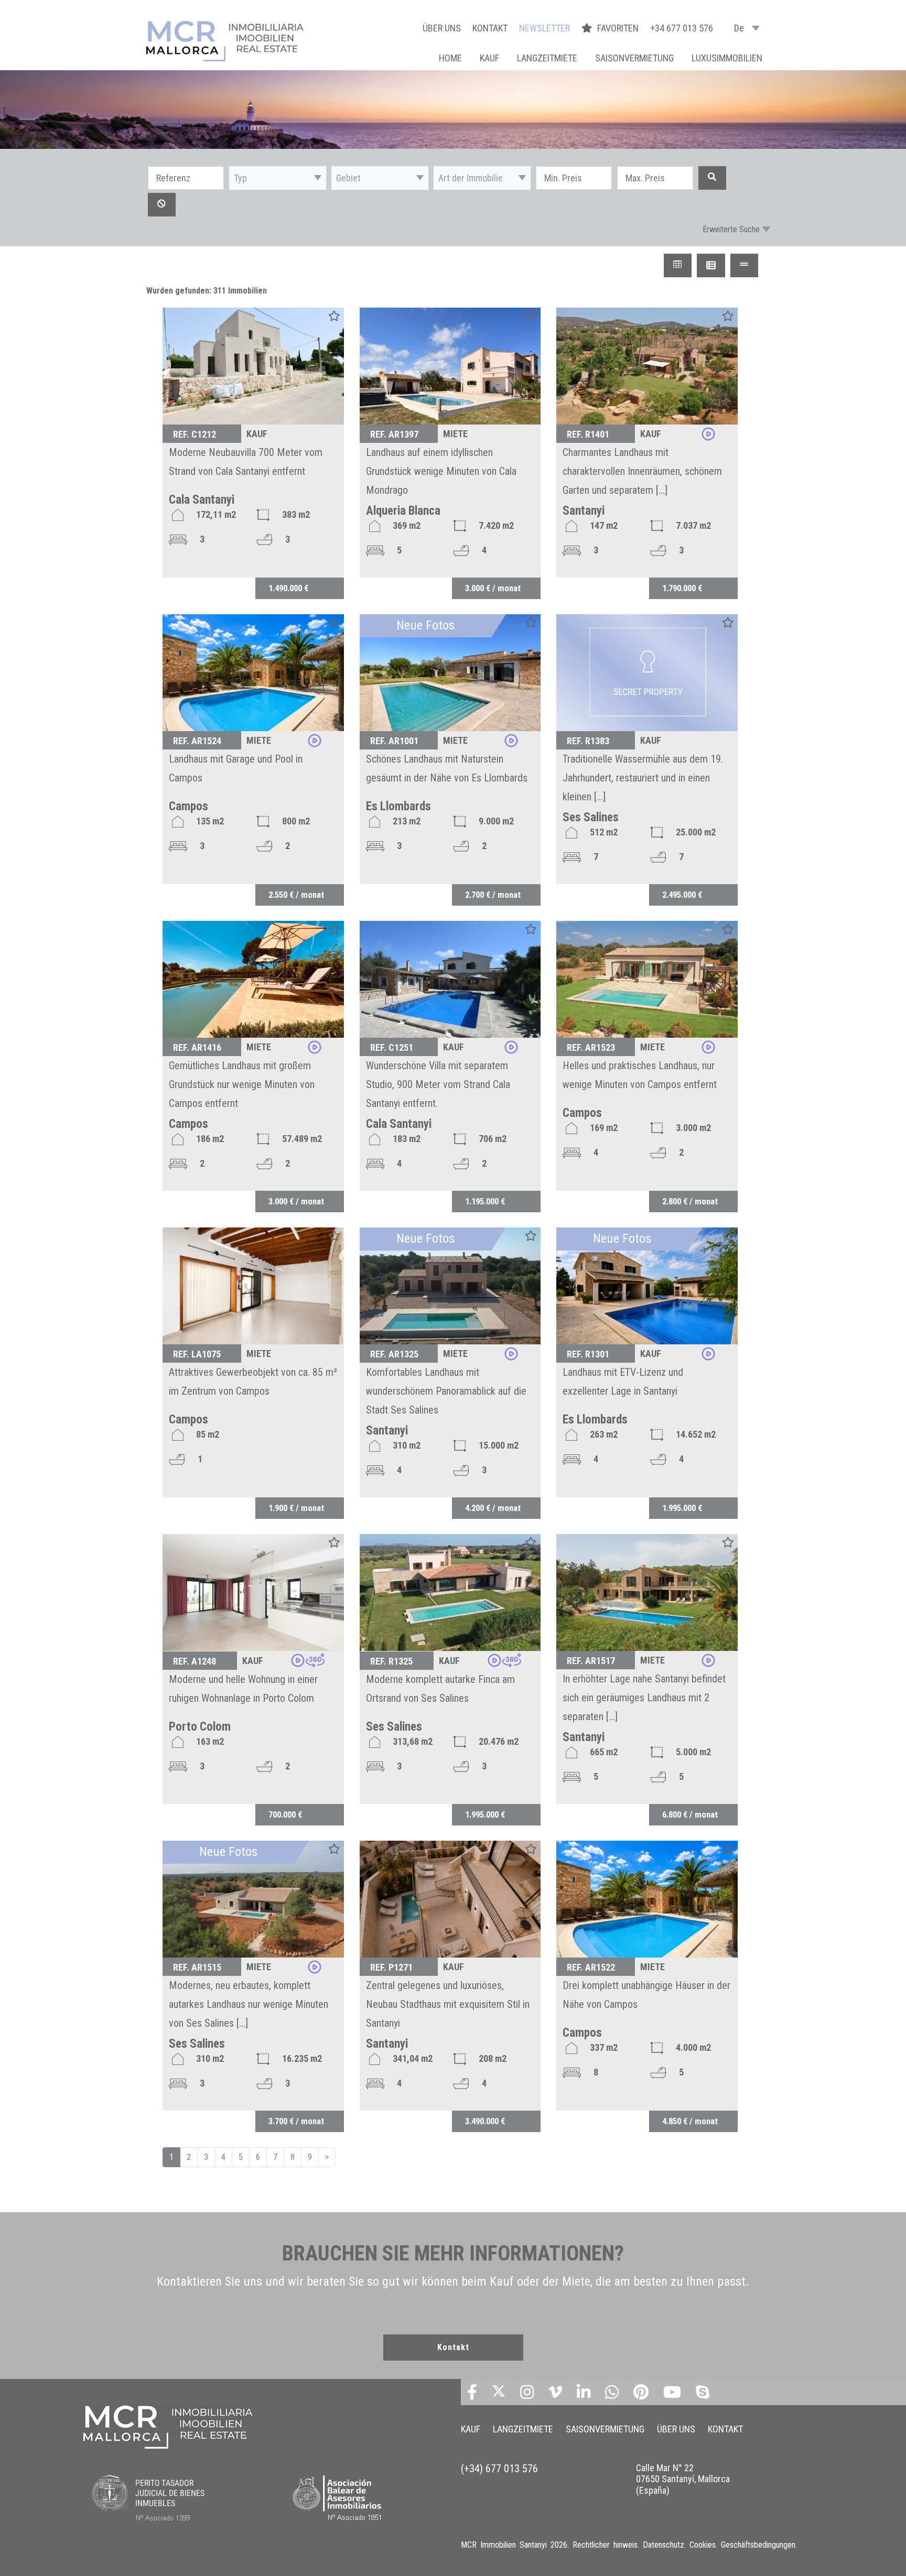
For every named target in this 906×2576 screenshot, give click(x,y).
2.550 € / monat (296, 895)
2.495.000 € (682, 895)
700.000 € (285, 1814)
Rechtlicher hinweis (605, 2545)
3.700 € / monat (296, 2121)
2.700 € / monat (493, 895)
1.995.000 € (682, 1508)
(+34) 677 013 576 (499, 2469)
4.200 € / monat (493, 1508)
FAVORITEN (619, 28)
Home (450, 58)
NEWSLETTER (544, 28)
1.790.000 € (682, 588)
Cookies (703, 2545)
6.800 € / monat (690, 1814)
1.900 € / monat (296, 1508)
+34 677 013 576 (682, 28)
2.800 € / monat (690, 1201)
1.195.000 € (485, 1201)
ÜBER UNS (442, 28)
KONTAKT (490, 28)
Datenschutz (664, 2545)
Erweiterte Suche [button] (731, 229)
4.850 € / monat (690, 2121)
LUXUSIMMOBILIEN (727, 58)
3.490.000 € (485, 2121)
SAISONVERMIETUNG (634, 58)
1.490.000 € (288, 588)
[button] (278, 178)
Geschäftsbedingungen (758, 2545)
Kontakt (453, 2347)
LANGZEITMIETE (547, 58)
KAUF (489, 58)
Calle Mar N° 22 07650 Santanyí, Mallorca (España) (683, 2479)
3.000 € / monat (493, 588)
